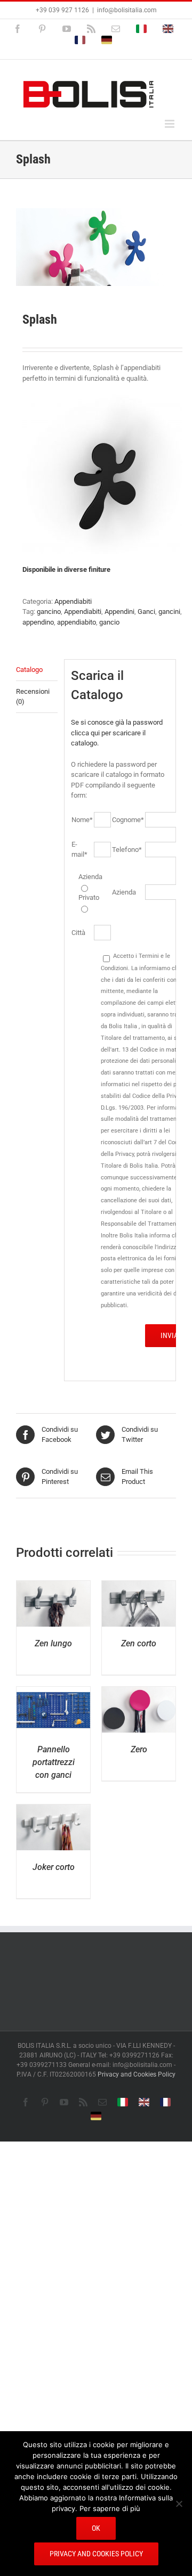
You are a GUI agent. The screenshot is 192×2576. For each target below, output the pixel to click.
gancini (169, 612)
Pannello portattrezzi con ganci (54, 1762)
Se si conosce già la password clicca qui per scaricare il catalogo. (117, 733)
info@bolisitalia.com (127, 10)
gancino (49, 612)
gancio (109, 622)
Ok (96, 2528)
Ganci (146, 612)
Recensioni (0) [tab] (33, 697)
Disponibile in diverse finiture (66, 569)
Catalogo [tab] (29, 670)
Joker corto (54, 1867)
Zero (139, 1749)
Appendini (119, 612)
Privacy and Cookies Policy (137, 2074)
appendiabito (77, 622)
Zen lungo (53, 1643)
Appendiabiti (73, 601)
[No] (179, 2504)
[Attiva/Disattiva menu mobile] (170, 124)
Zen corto (139, 1643)
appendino (38, 622)
